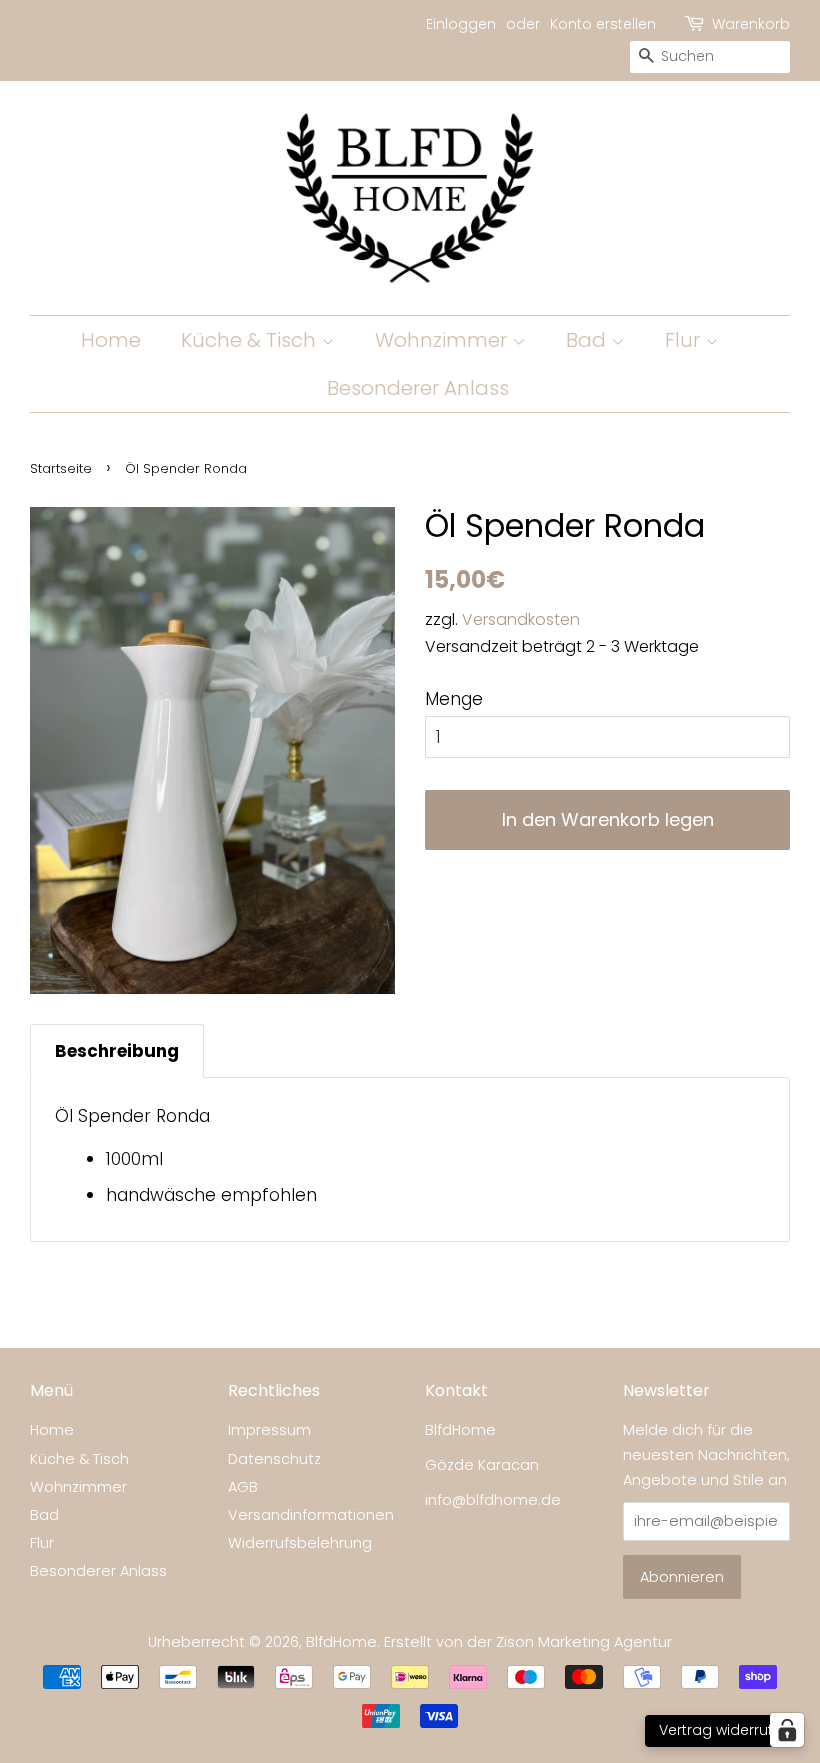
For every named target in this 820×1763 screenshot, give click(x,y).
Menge (454, 699)
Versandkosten (521, 619)
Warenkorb (751, 24)
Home (111, 340)
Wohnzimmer (443, 340)
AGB (243, 1487)
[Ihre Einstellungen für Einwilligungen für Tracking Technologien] (787, 1730)
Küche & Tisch (251, 340)
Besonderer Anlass (418, 388)
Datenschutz (274, 1459)
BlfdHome (341, 1642)
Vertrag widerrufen (724, 1730)
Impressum (269, 1430)
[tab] (117, 1051)
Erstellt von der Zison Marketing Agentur (528, 1642)
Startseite (61, 468)
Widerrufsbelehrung (300, 1543)
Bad (588, 340)
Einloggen (461, 24)
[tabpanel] (410, 1159)
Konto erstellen (603, 24)
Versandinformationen (311, 1515)
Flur (685, 340)
